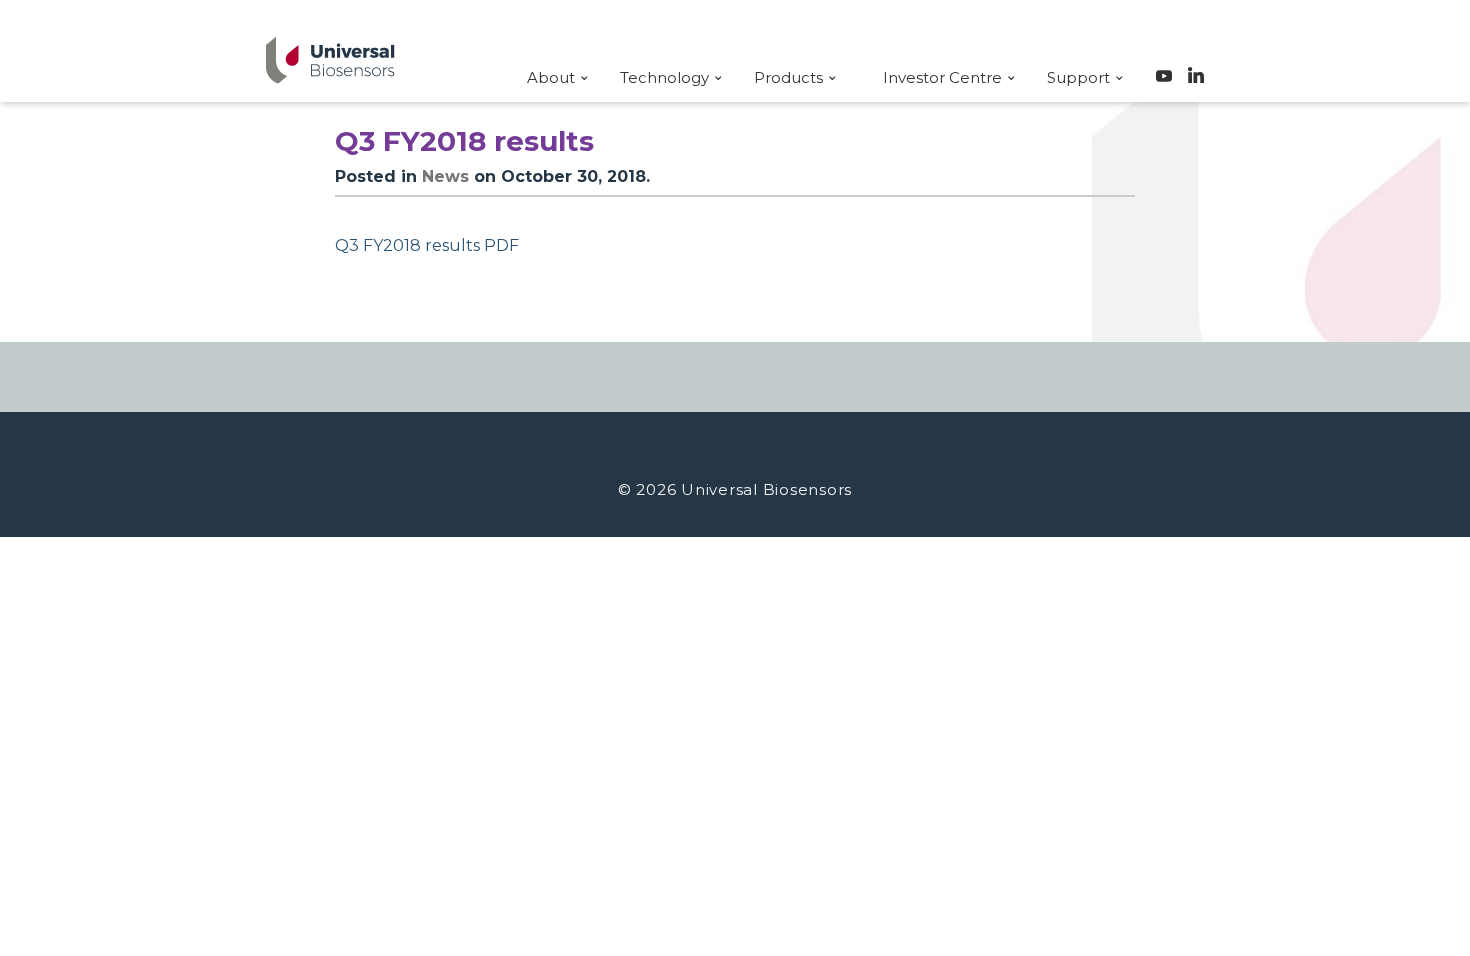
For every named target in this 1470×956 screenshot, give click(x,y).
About (551, 77)
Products (788, 77)
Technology (664, 77)
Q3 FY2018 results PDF (427, 245)
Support (1078, 77)
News (445, 176)
